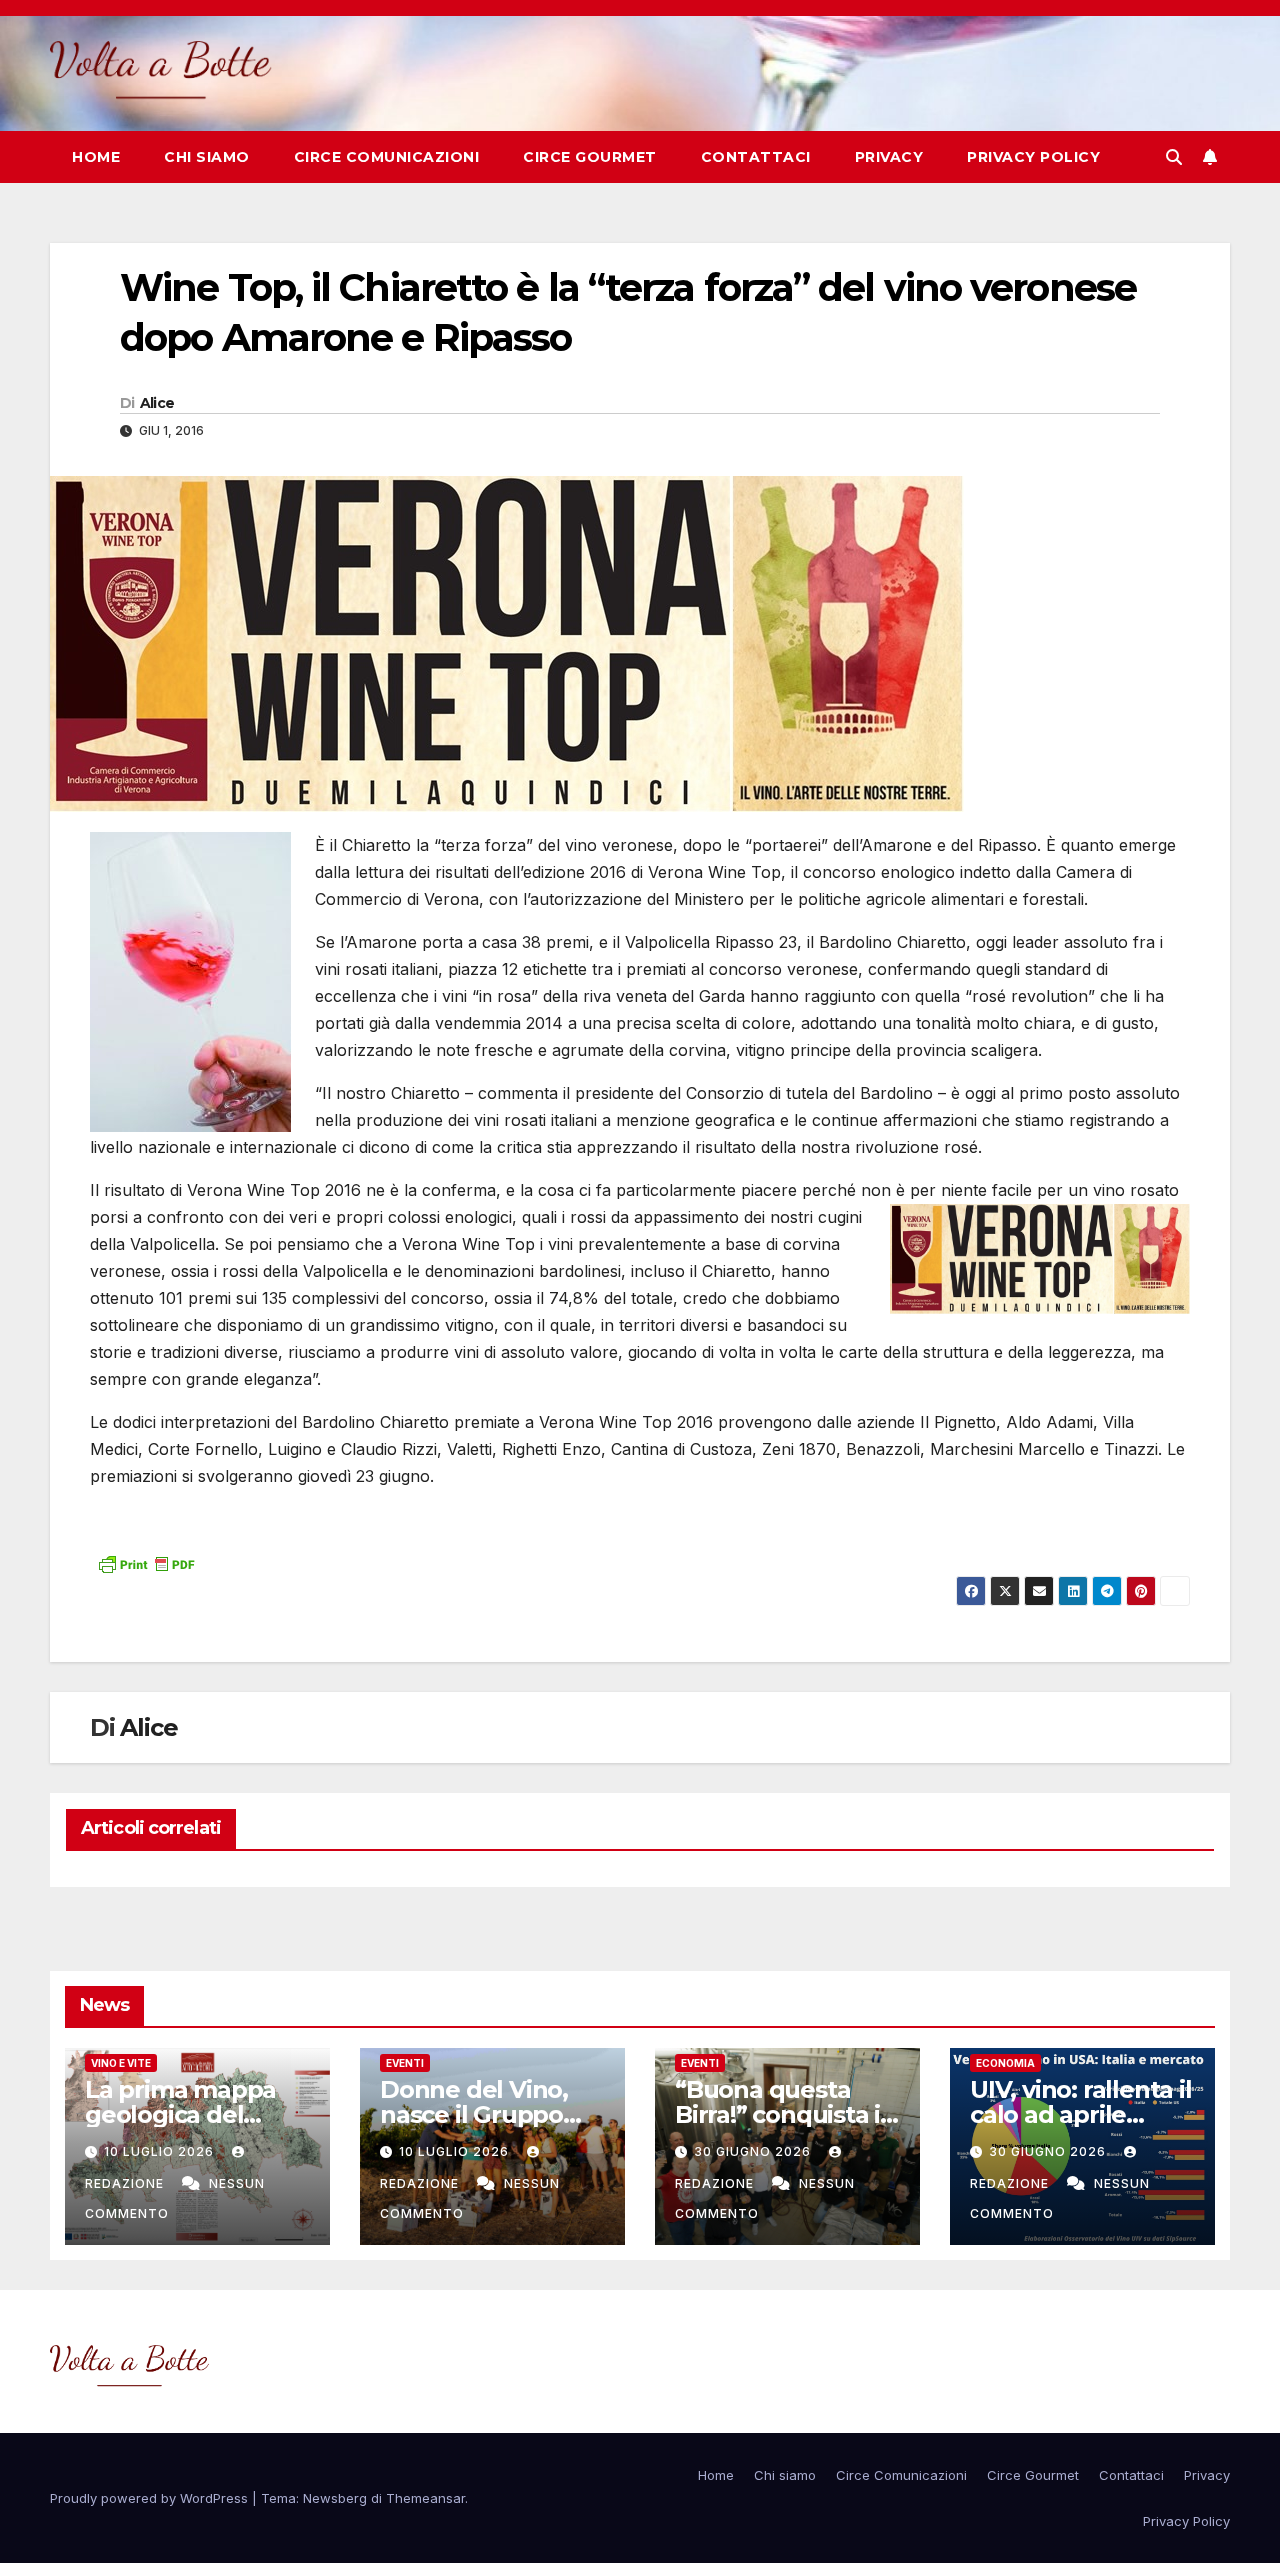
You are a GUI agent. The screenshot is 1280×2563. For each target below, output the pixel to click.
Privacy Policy (1033, 157)
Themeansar (425, 2498)
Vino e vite (121, 2063)
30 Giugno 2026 (754, 2151)
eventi (405, 2063)
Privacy (889, 157)
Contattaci (756, 157)
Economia (1005, 2063)
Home (96, 157)
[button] (1174, 157)
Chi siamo (207, 157)
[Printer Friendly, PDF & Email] (146, 1562)
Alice (157, 403)
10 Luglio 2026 (161, 2151)
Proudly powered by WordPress (151, 2498)
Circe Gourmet (590, 157)
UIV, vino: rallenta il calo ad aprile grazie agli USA (1081, 2114)
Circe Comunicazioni (387, 157)
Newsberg (335, 2498)
